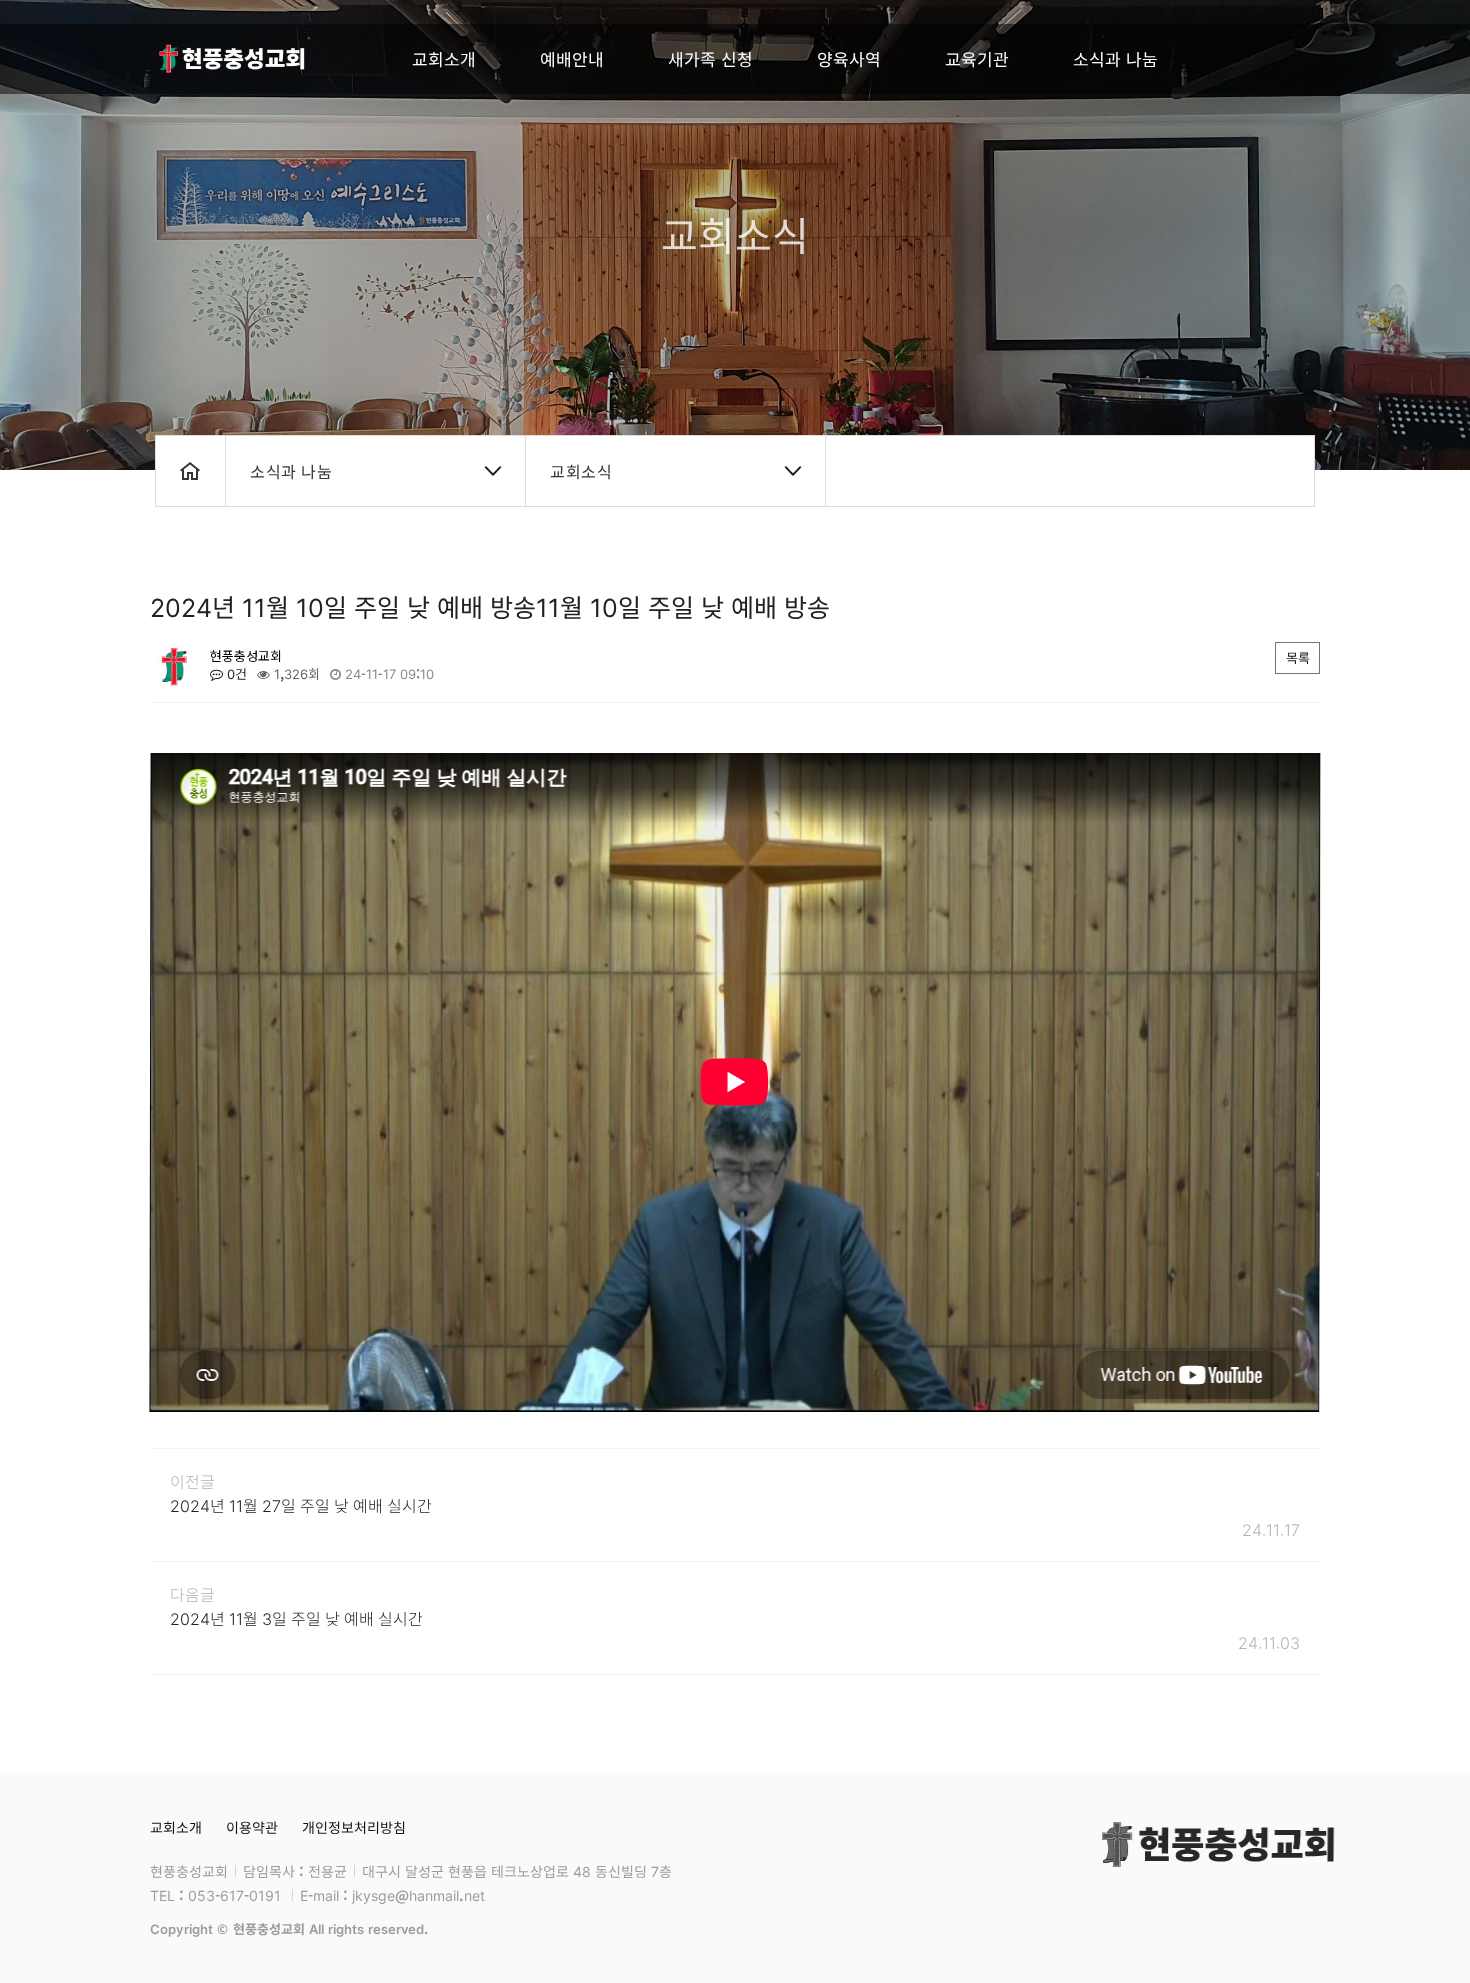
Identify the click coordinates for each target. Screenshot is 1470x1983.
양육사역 (849, 58)
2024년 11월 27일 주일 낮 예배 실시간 (301, 1505)
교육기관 (977, 58)
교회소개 (444, 58)
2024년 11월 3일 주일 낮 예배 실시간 (296, 1618)
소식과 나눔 (1115, 58)
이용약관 (252, 1827)
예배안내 (572, 58)
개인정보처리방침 (354, 1827)
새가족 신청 (710, 58)
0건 (235, 674)
